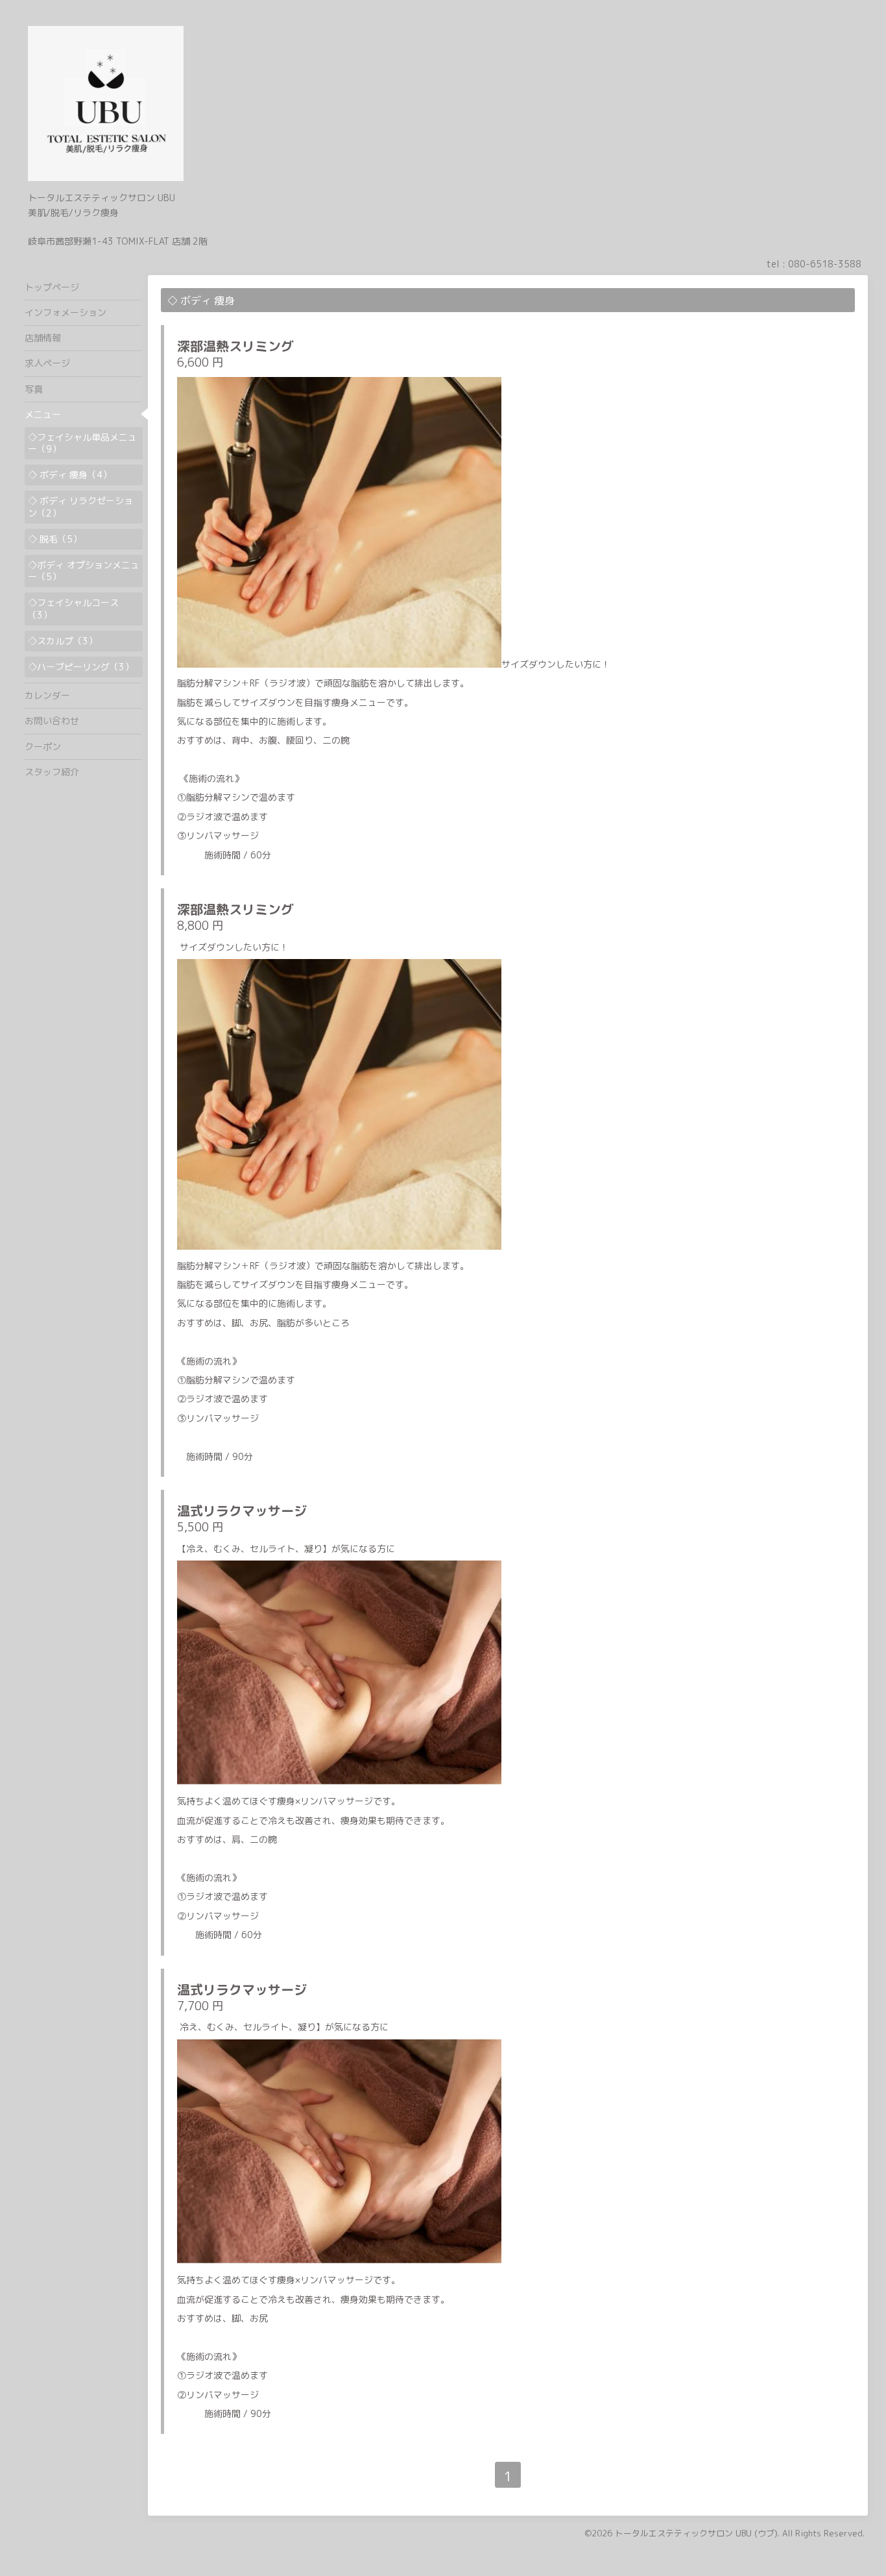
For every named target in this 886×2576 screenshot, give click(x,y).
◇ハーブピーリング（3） (81, 667)
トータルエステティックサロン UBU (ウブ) (696, 2533)
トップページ (52, 287)
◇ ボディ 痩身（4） (70, 475)
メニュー (43, 414)
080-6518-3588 (825, 264)
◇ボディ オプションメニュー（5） (84, 571)
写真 (34, 389)
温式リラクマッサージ (242, 1511)
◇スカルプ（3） (63, 641)
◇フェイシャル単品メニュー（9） (82, 443)
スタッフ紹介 (52, 772)
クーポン (43, 747)
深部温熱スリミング (235, 346)
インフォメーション (66, 312)
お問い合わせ (52, 721)
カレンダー (47, 695)
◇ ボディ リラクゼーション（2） (80, 506)
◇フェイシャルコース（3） (73, 608)
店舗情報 (43, 338)
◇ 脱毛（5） (55, 539)
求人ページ (47, 363)
